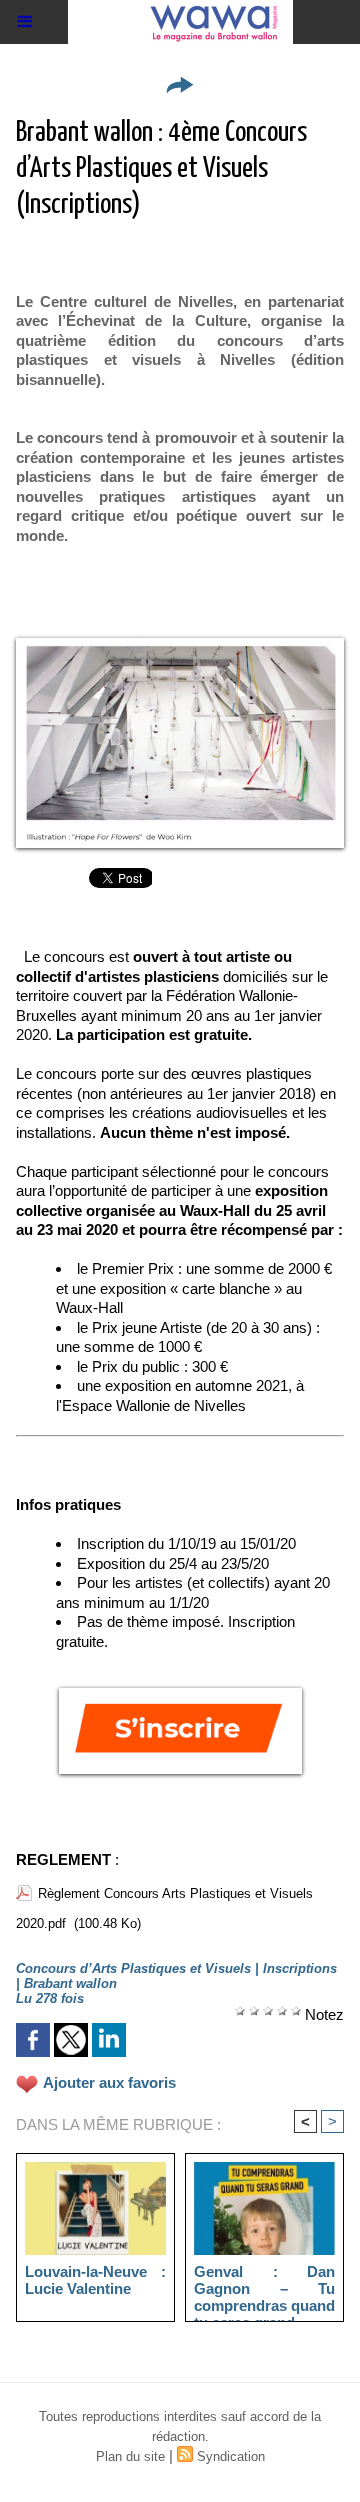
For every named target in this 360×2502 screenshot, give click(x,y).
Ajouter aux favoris (109, 2082)
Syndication (231, 2456)
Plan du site (130, 2456)
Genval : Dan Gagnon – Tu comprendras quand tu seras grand (264, 2288)
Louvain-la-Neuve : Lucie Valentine (95, 2280)
